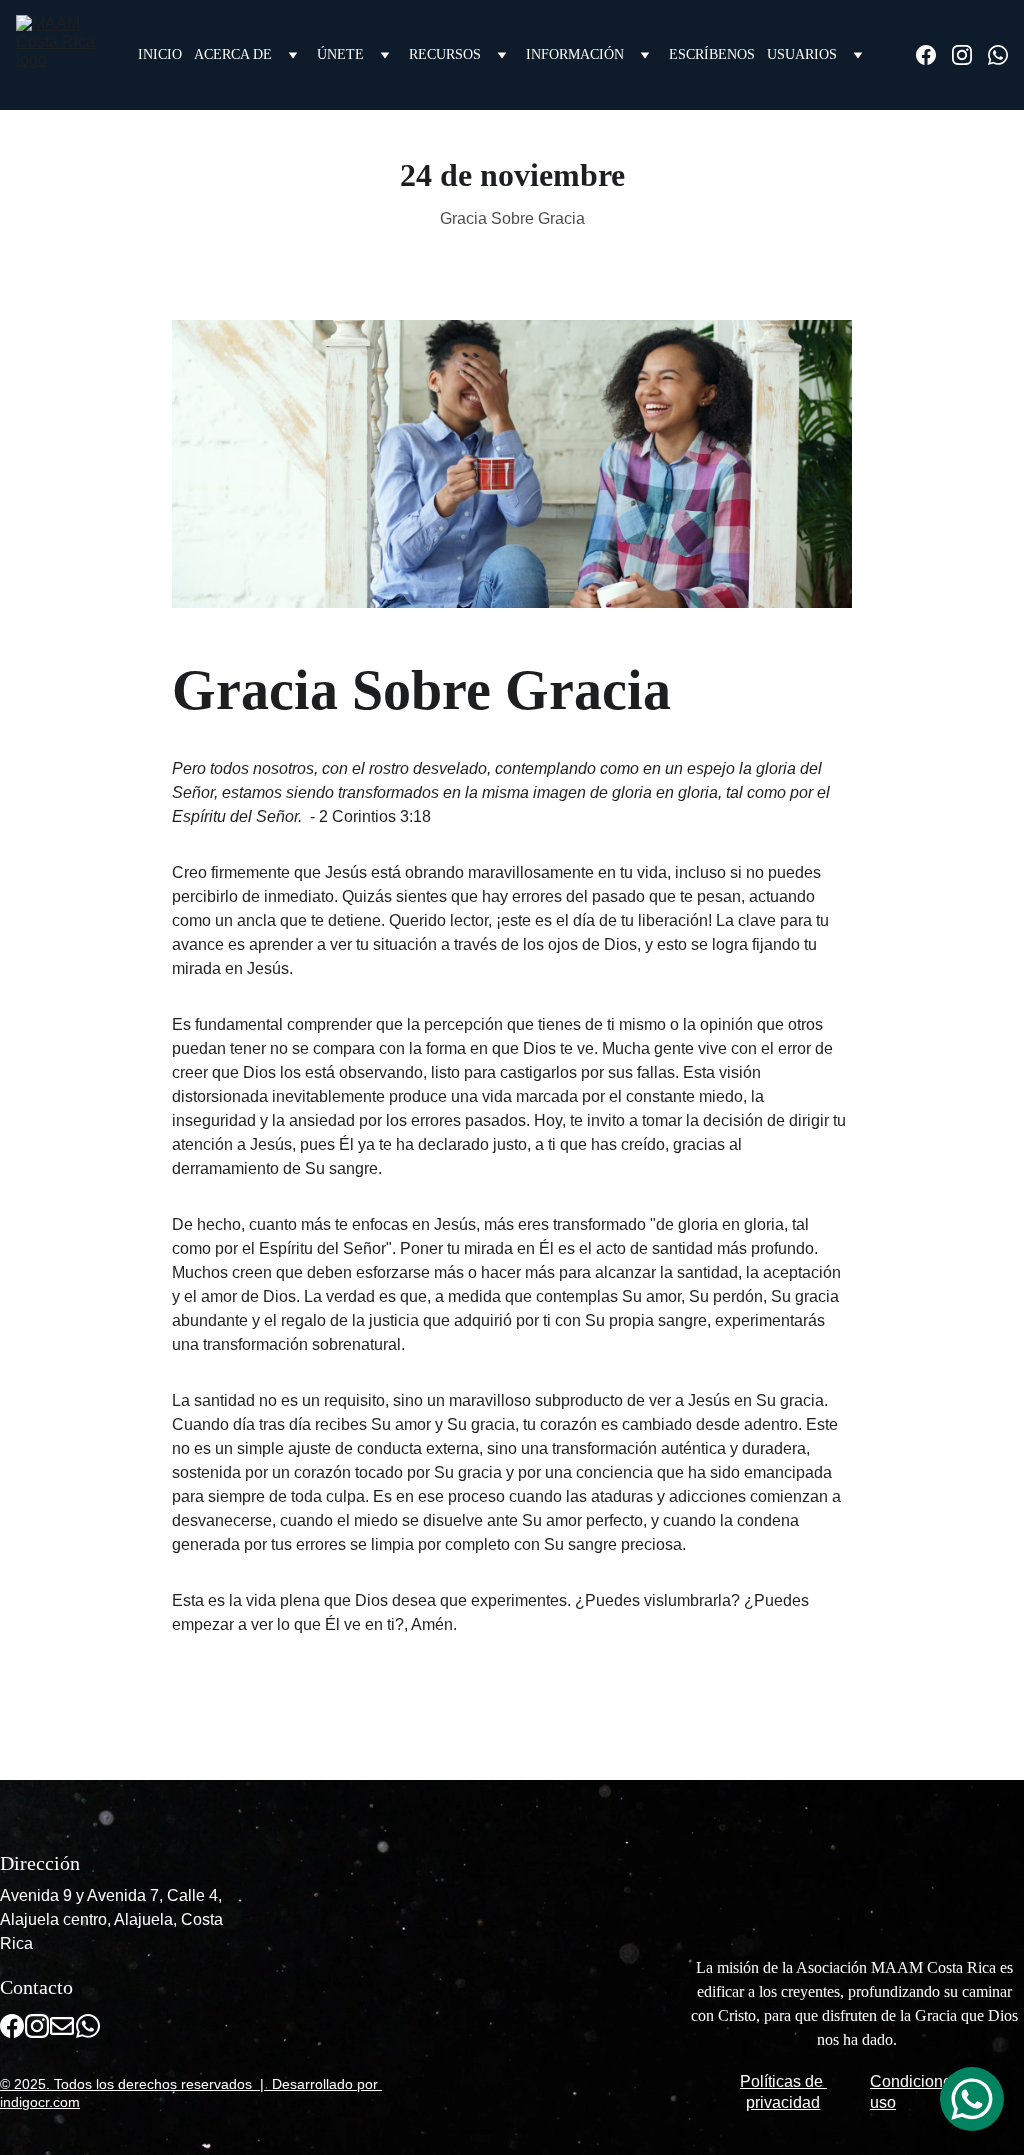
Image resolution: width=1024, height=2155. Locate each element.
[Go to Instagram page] (970, 55)
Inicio (160, 54)
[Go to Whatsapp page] (998, 55)
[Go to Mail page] (62, 2026)
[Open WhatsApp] (972, 2099)
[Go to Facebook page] (934, 55)
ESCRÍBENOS (712, 54)
